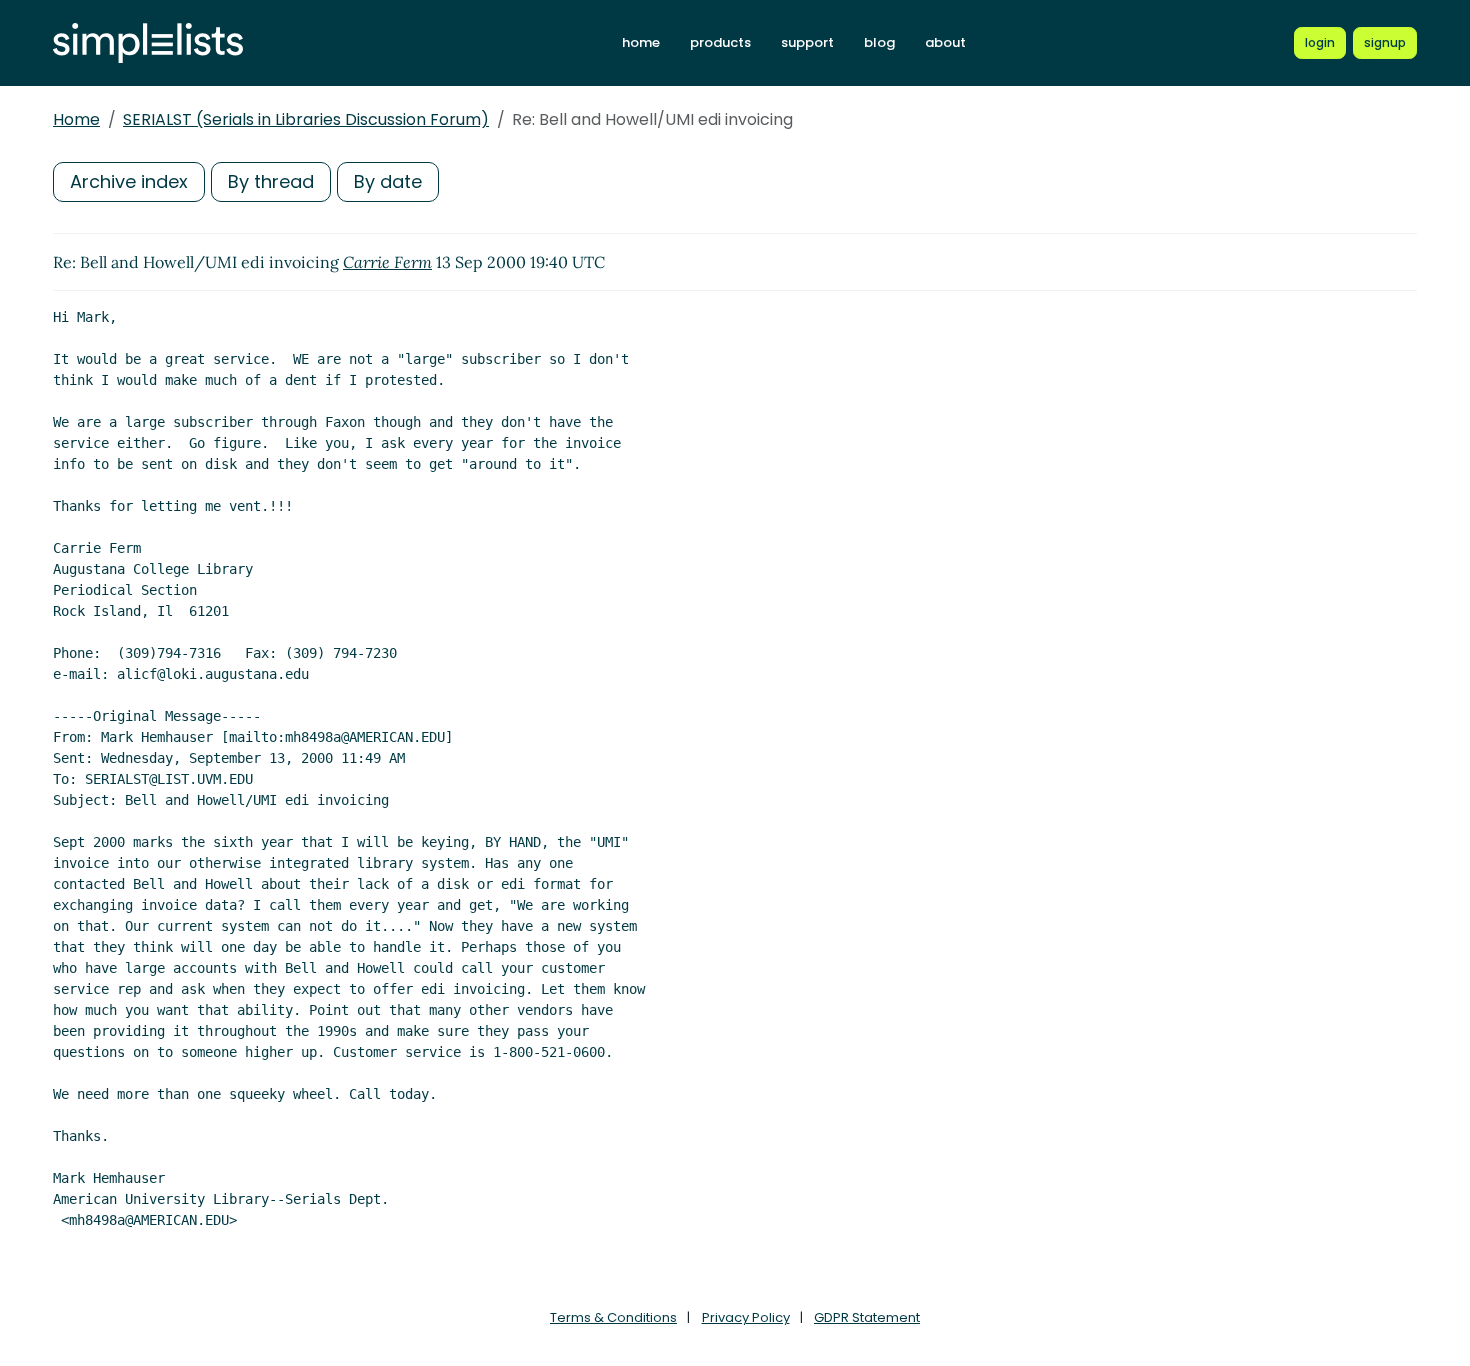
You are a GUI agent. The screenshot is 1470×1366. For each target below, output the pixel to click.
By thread (271, 181)
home (641, 42)
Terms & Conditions (613, 1317)
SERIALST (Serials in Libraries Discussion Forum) (306, 119)
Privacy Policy (746, 1317)
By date (388, 181)
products (720, 42)
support (807, 42)
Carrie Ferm (387, 262)
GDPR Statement (867, 1317)
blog (879, 42)
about (945, 42)
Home (76, 119)
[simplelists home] (148, 43)
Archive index (129, 181)
